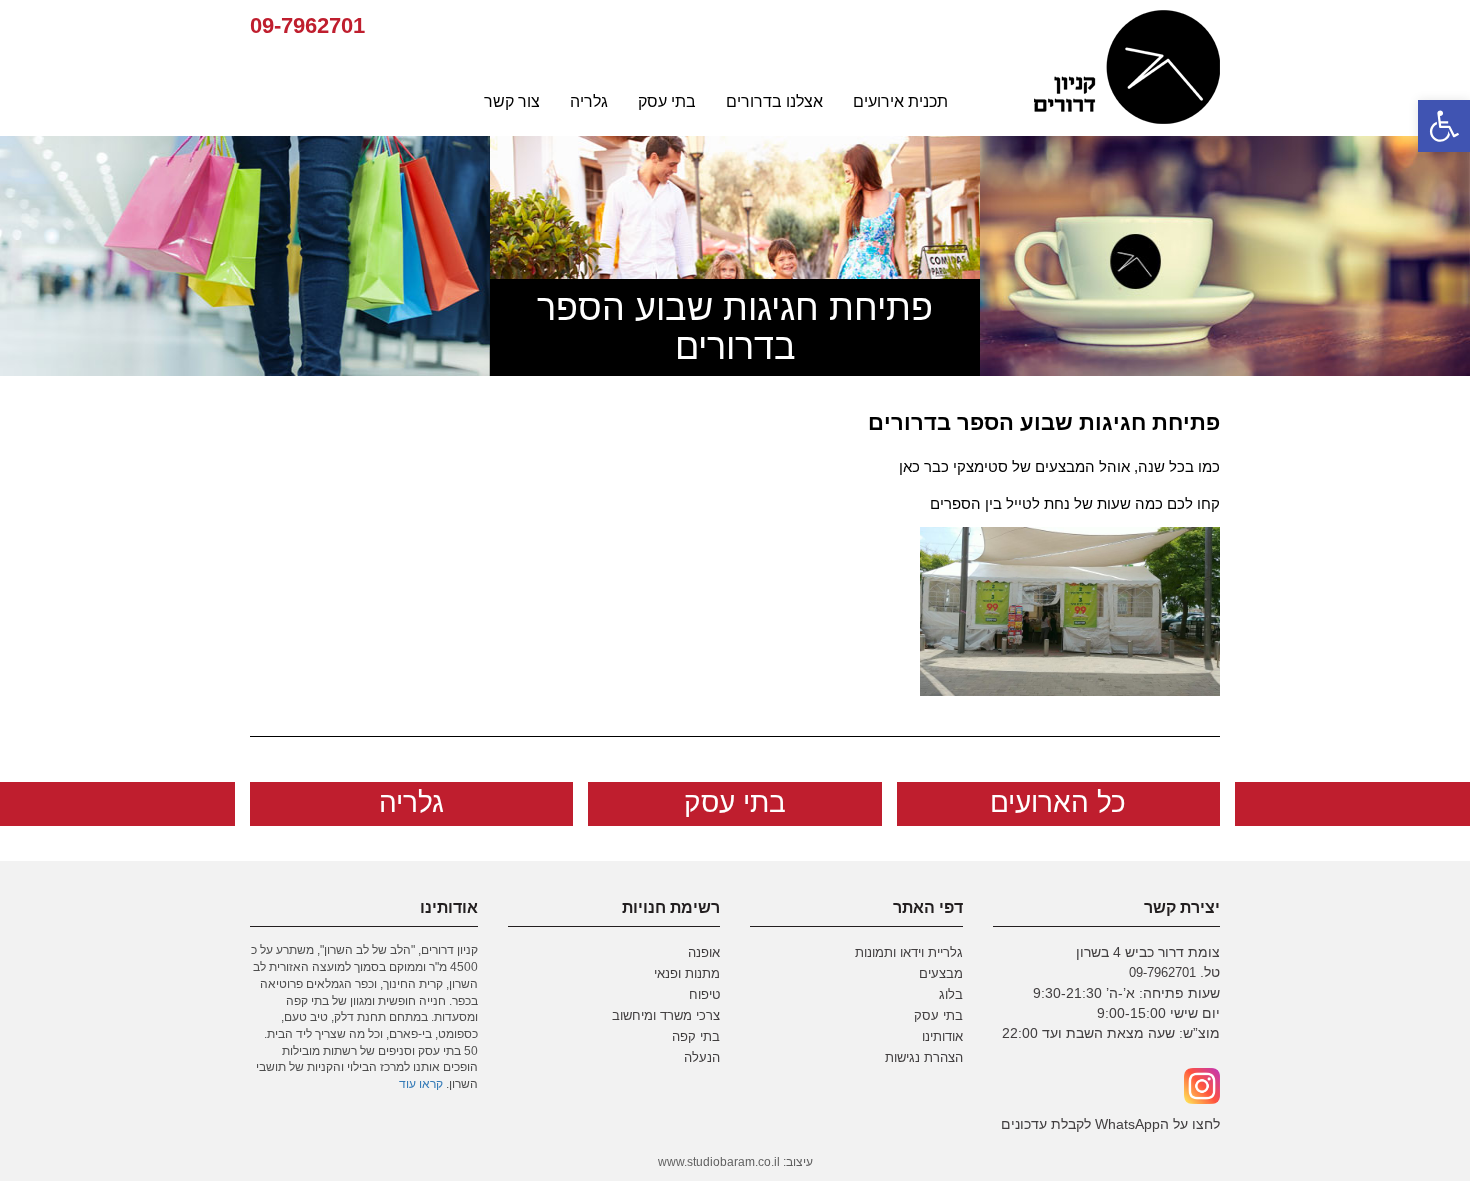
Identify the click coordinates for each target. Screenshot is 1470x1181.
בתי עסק (667, 101)
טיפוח (704, 995)
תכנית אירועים (900, 101)
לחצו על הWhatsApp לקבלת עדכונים (1110, 1124)
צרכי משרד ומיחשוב (666, 1016)
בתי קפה (696, 1037)
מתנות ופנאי (687, 974)
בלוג (951, 995)
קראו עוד (421, 1083)
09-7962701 (307, 25)
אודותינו (942, 1037)
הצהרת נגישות (924, 1058)
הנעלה (702, 1058)
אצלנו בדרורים (774, 101)
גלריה (589, 101)
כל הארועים (1058, 802)
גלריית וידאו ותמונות (909, 953)
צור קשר (512, 101)
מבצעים (941, 974)
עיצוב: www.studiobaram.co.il (735, 1162)
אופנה (704, 953)
